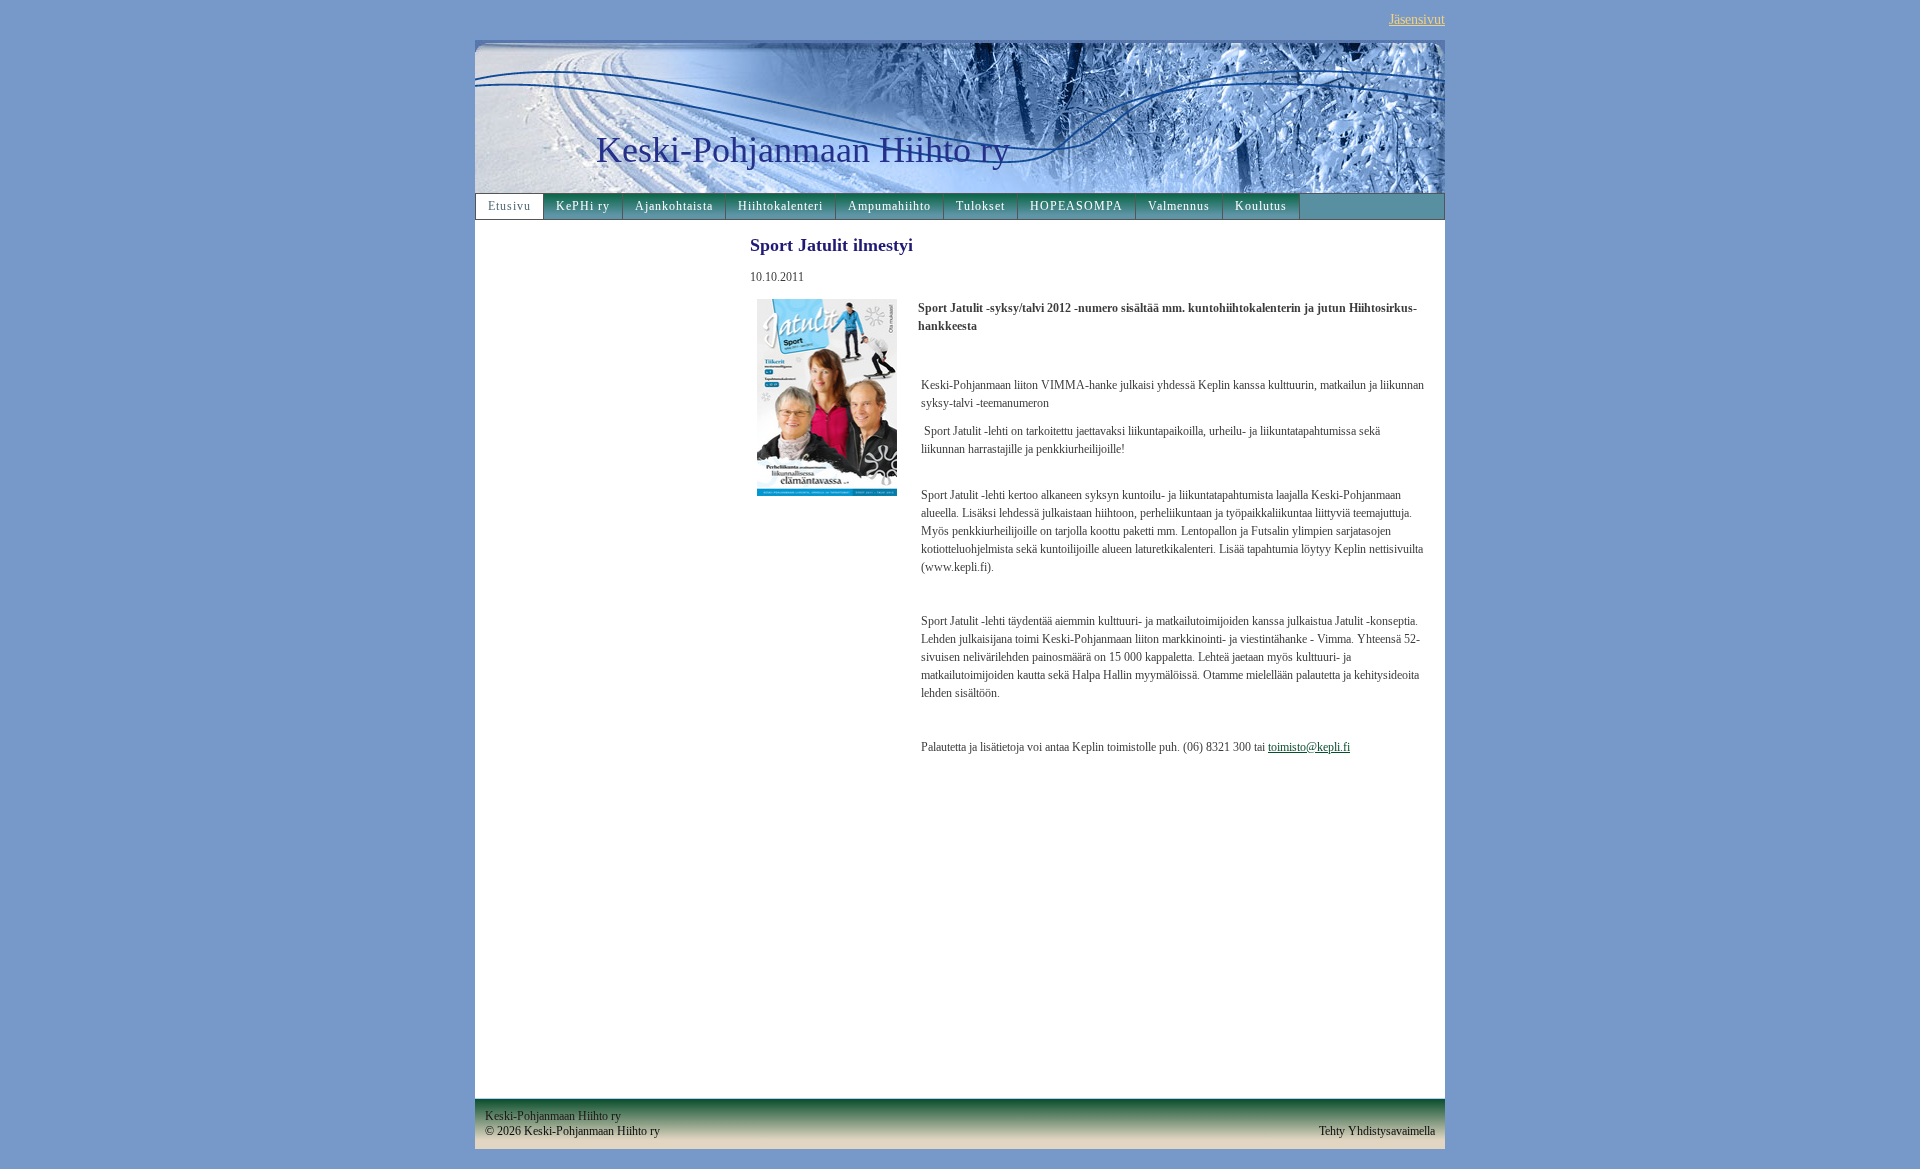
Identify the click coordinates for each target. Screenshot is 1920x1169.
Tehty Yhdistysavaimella (1377, 1131)
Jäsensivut (1417, 19)
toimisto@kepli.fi (1309, 747)
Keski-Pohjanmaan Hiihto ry (803, 150)
